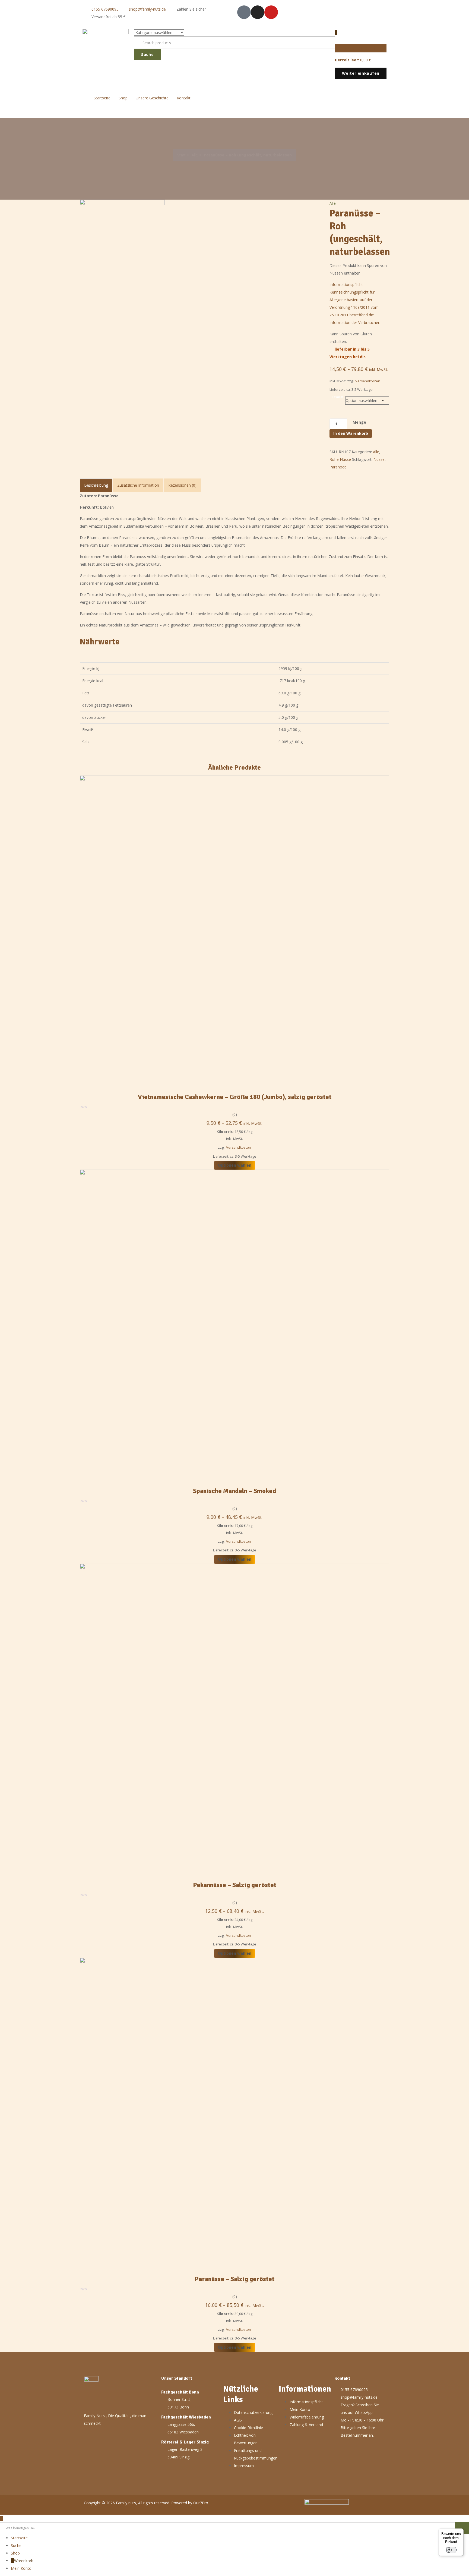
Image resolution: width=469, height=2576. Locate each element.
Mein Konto (300, 2409)
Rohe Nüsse (340, 459)
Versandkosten (368, 381)
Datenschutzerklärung (253, 2412)
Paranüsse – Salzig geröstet (234, 2279)
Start (181, 155)
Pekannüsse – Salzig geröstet (235, 1885)
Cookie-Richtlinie (248, 2428)
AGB (238, 2420)
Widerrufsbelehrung (307, 2417)
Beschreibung (96, 485)
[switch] (451, 2550)
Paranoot (338, 467)
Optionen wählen (235, 1165)
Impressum (244, 2466)
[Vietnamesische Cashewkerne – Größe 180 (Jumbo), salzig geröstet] (234, 930)
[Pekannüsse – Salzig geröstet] (234, 1718)
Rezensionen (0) (182, 485)
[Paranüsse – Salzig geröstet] (234, 2112)
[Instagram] (258, 12)
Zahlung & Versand (306, 2425)
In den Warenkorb (351, 433)
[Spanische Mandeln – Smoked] (234, 1324)
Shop (123, 98)
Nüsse (379, 459)
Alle (195, 155)
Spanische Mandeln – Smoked (234, 1491)
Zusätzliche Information (138, 485)
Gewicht (338, 397)
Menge (359, 422)
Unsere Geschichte (152, 98)
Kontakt (184, 98)
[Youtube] (271, 12)
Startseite (102, 98)
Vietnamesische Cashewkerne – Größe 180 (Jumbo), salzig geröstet (235, 1097)
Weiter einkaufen (361, 73)
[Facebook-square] (244, 12)
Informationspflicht (306, 2402)
